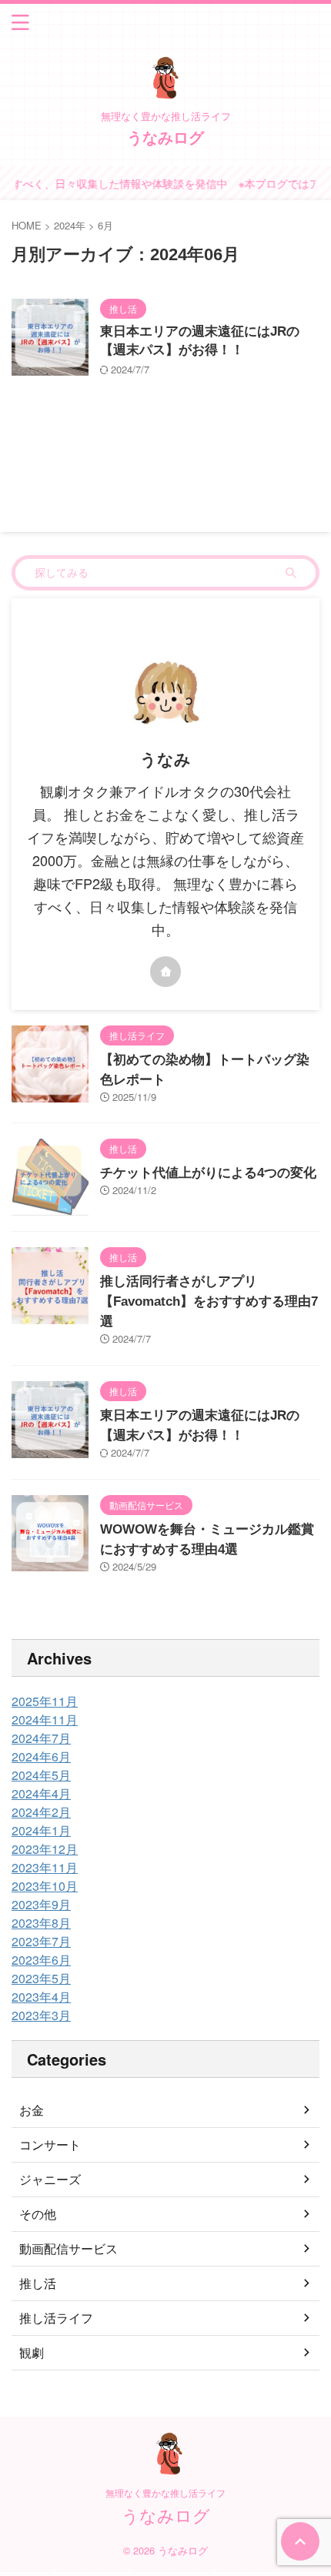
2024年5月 (41, 1775)
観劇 (32, 2352)
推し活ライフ (56, 2318)
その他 (38, 2214)
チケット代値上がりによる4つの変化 (208, 1173)
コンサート (50, 2144)
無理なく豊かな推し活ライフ (165, 2492)
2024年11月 (45, 1720)
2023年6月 (41, 1960)
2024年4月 (41, 1793)
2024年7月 (41, 1738)
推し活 (38, 2283)
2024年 (70, 225)
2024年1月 (41, 1830)
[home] (165, 972)
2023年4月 (41, 1997)
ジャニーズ (50, 2179)
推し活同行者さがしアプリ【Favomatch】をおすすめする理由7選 (209, 1301)
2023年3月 (41, 2015)
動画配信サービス (69, 2248)
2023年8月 (41, 1923)
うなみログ (165, 137)
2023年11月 (45, 1867)
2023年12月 (45, 1849)
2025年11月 (45, 1701)
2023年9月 (41, 1904)
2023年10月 (45, 1886)
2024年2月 (41, 1812)
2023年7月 (41, 1941)
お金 (32, 2110)
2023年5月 (41, 1978)
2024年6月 (41, 1756)
